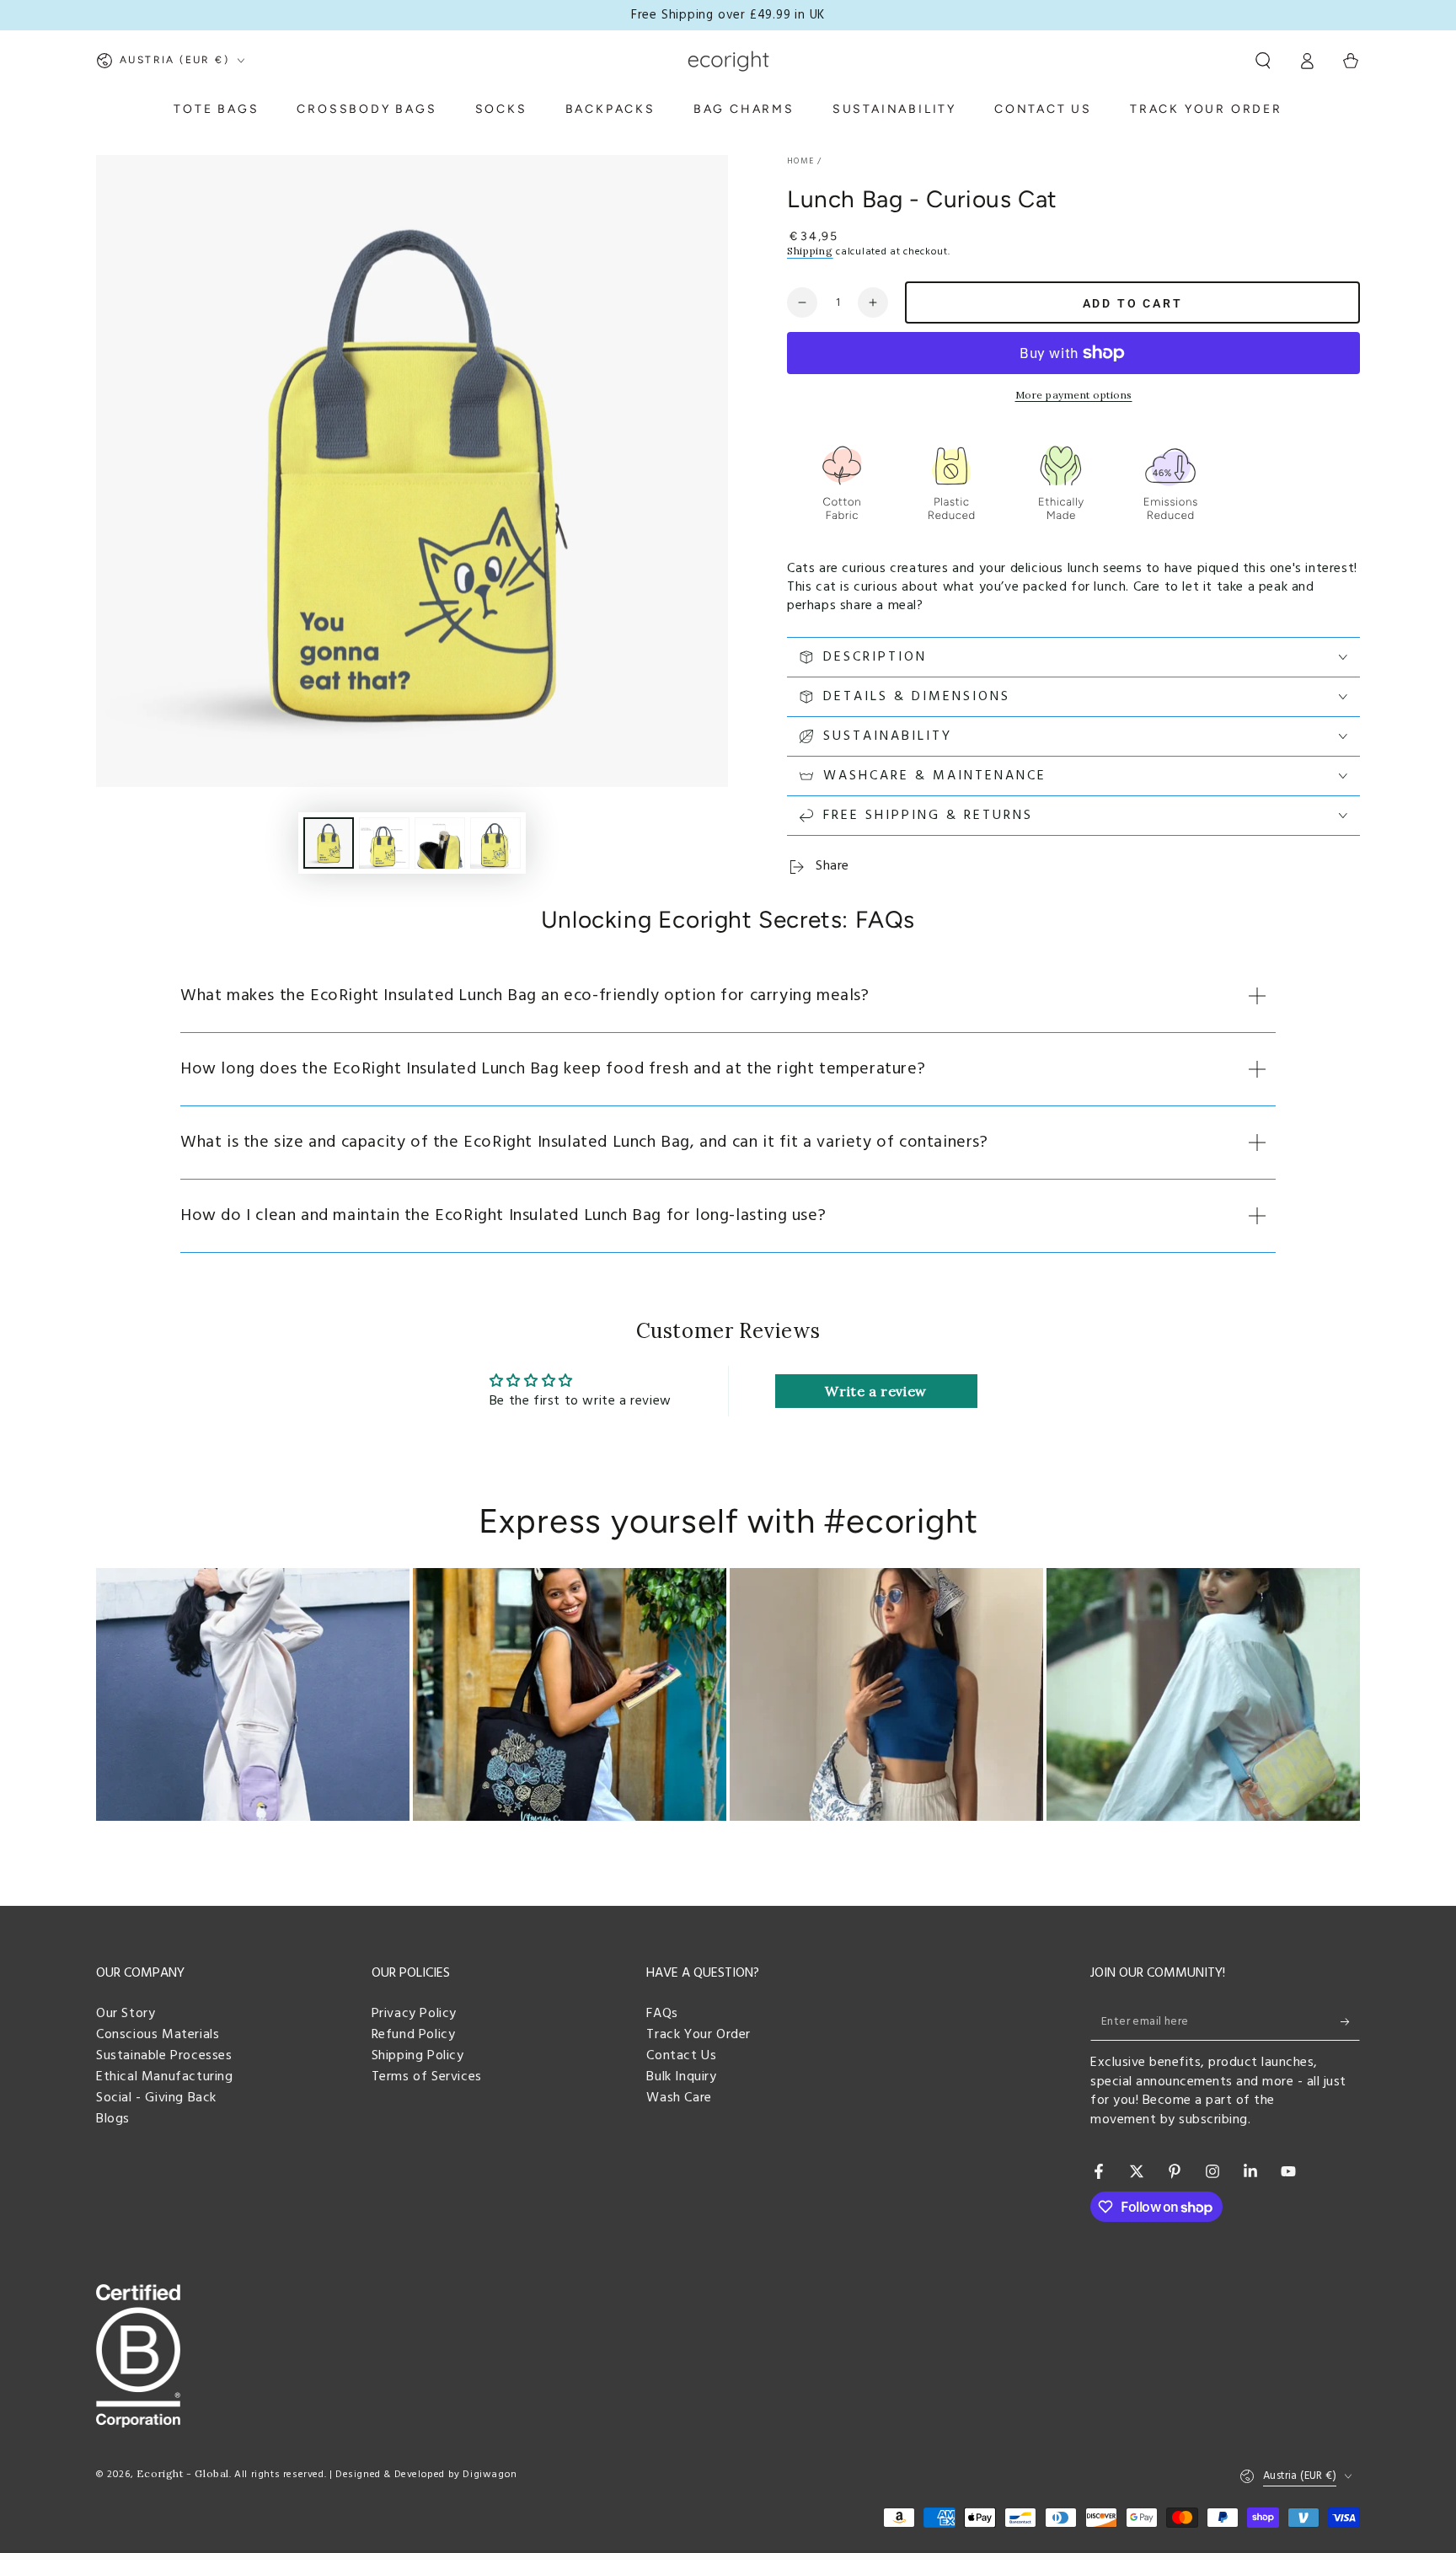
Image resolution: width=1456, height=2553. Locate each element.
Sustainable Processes (164, 2056)
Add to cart (1133, 303)
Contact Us (681, 2056)
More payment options (1074, 395)
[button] (1263, 61)
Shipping (810, 251)
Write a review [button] (875, 1391)
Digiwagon (490, 2475)
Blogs (113, 2119)
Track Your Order (699, 2035)
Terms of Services (427, 2077)
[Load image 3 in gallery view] (440, 843)
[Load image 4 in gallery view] (495, 843)
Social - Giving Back (156, 2098)
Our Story (126, 2014)
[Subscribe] (1350, 2021)
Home (800, 161)
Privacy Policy (414, 2014)
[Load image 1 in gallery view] (329, 843)
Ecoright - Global (183, 2473)
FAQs (662, 2014)
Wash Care (679, 2098)
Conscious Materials (158, 2035)
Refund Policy (414, 2035)
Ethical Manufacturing (165, 2077)
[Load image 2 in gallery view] (384, 843)
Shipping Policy (418, 2056)
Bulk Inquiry (681, 2077)
